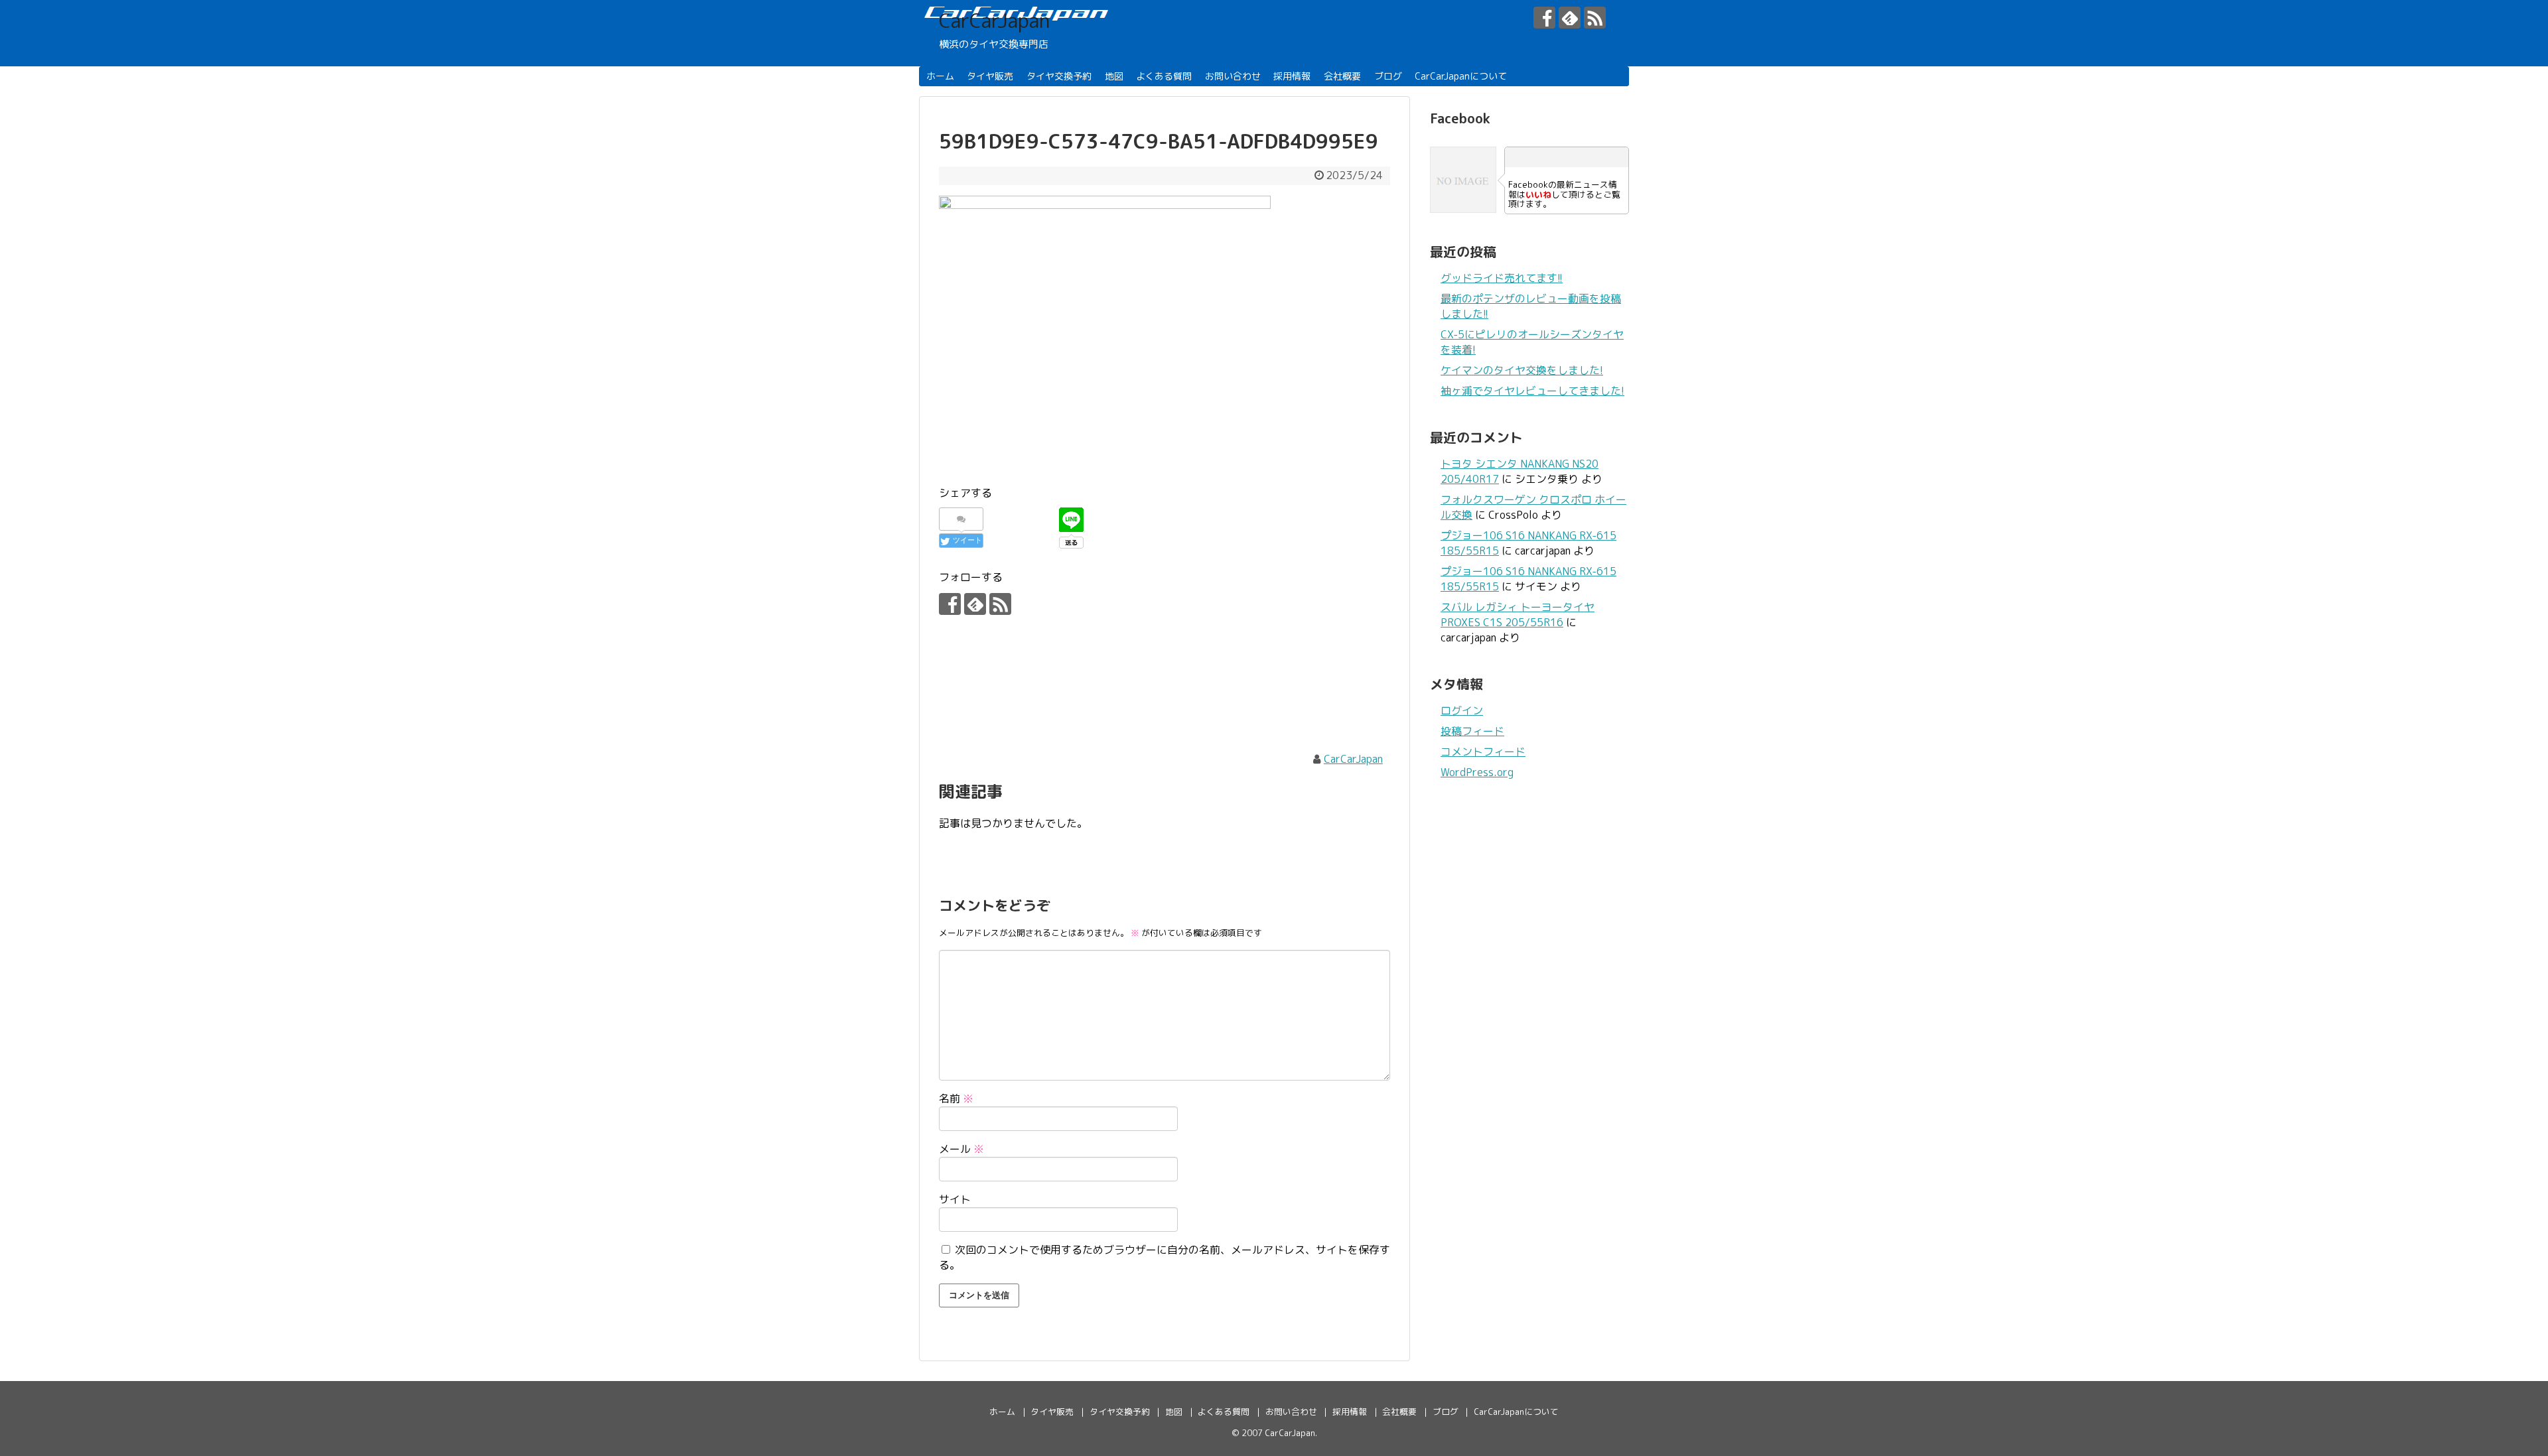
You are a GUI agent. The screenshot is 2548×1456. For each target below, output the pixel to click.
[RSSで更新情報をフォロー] (1595, 18)
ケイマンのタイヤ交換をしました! (1522, 370)
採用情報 (1292, 76)
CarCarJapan (994, 21)
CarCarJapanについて (1461, 76)
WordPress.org (1477, 772)
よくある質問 (1164, 76)
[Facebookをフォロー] (1544, 18)
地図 (1114, 76)
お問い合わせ (1233, 76)
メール (961, 1149)
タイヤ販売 (990, 76)
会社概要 (1342, 76)
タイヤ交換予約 (1059, 76)
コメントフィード (1483, 752)
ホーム (940, 76)
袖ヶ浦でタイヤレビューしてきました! (1532, 391)
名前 (956, 1098)
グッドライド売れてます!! (1502, 278)
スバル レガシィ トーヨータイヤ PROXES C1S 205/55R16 (1518, 615)
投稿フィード (1472, 731)
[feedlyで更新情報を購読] (1570, 18)
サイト (955, 1199)
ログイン (1462, 710)
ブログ (1388, 76)
